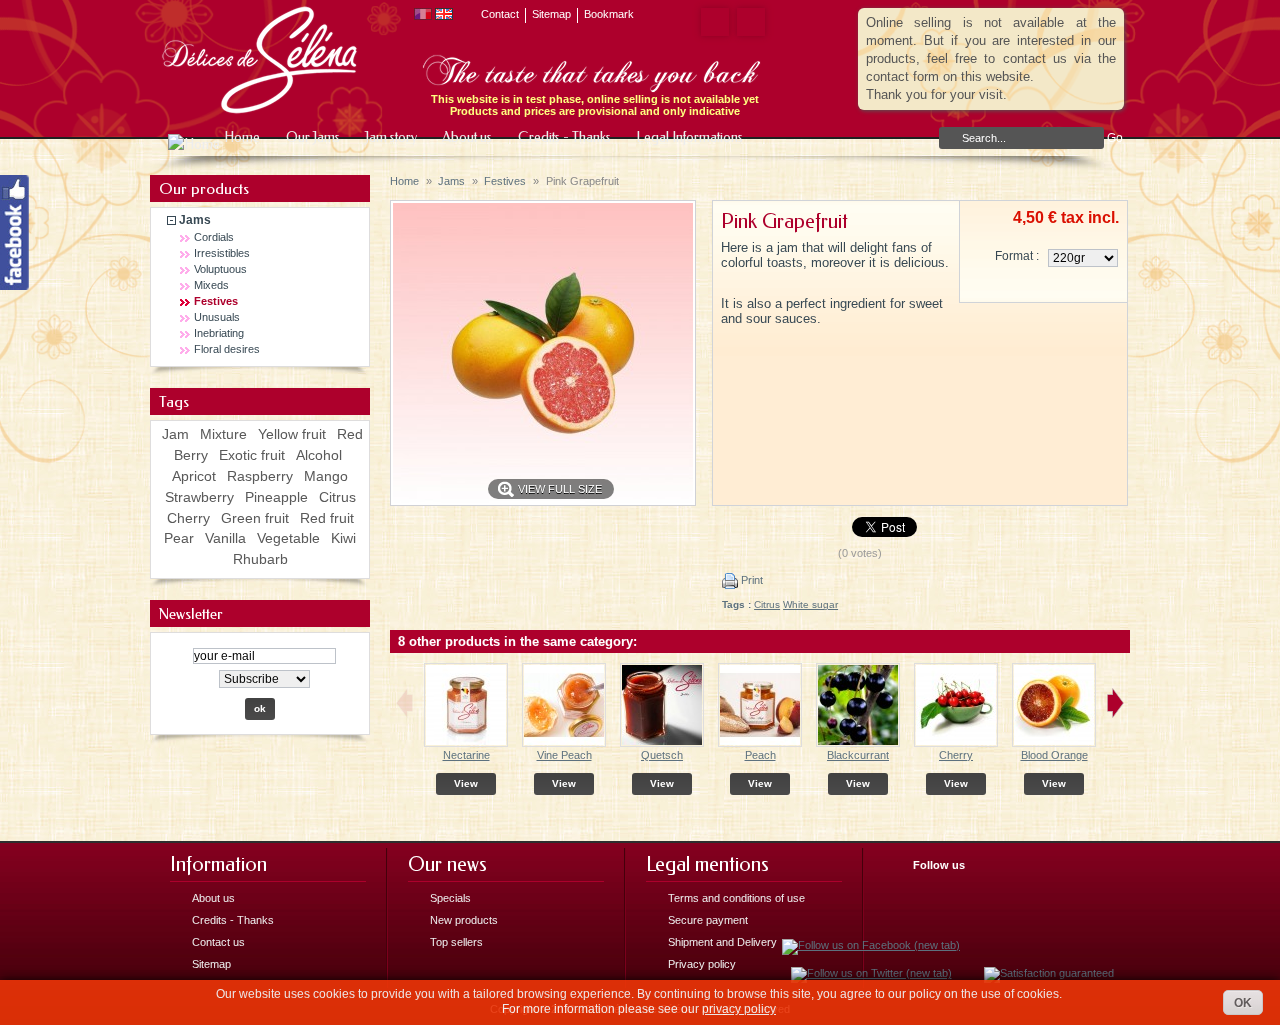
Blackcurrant (858, 755)
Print (750, 580)
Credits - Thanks (563, 137)
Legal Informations (682, 141)
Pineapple (276, 497)
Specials (450, 898)
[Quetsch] (662, 743)
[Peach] (760, 743)
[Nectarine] (466, 743)
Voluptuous (220, 269)
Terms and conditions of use (736, 898)
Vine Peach (564, 755)
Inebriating (219, 333)
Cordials (214, 237)
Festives (216, 301)
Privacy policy (702, 964)
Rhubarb (260, 559)
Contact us (218, 942)
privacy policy (739, 1009)
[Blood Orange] (1054, 743)
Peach (760, 755)
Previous (405, 703)
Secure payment (708, 920)
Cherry (188, 518)
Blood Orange (1054, 755)
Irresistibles (222, 253)
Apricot (194, 476)
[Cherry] (956, 743)
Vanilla (225, 538)
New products (464, 920)
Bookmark (609, 14)
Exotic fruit (252, 455)
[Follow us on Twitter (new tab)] (871, 973)
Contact (500, 14)
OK (1243, 1003)
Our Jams (311, 137)
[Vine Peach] (564, 743)
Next (1115, 703)
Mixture (223, 434)
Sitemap (551, 14)
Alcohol (319, 455)
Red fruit (327, 518)
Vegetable (288, 538)
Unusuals (217, 317)
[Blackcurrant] (858, 743)
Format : (1017, 256)
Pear (179, 538)
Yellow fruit (292, 434)
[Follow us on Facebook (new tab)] (871, 945)
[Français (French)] (423, 16)
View (466, 783)
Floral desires (227, 349)
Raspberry (260, 476)
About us (465, 137)
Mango (326, 476)
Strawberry (199, 497)
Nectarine (466, 755)
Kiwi (343, 538)
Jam (175, 434)
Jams (195, 220)
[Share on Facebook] (711, 22)
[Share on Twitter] (747, 22)
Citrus (337, 497)
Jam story (389, 137)
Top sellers (456, 942)
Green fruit (255, 518)
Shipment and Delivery (722, 942)
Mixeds (211, 285)
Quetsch (662, 755)
